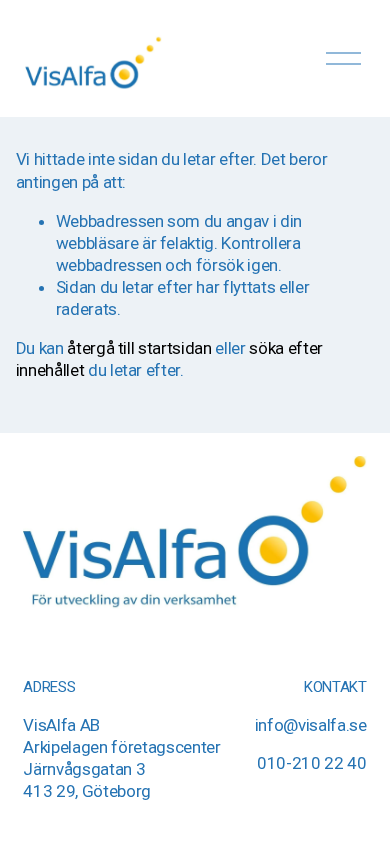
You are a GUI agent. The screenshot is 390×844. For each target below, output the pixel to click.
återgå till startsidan (139, 348)
